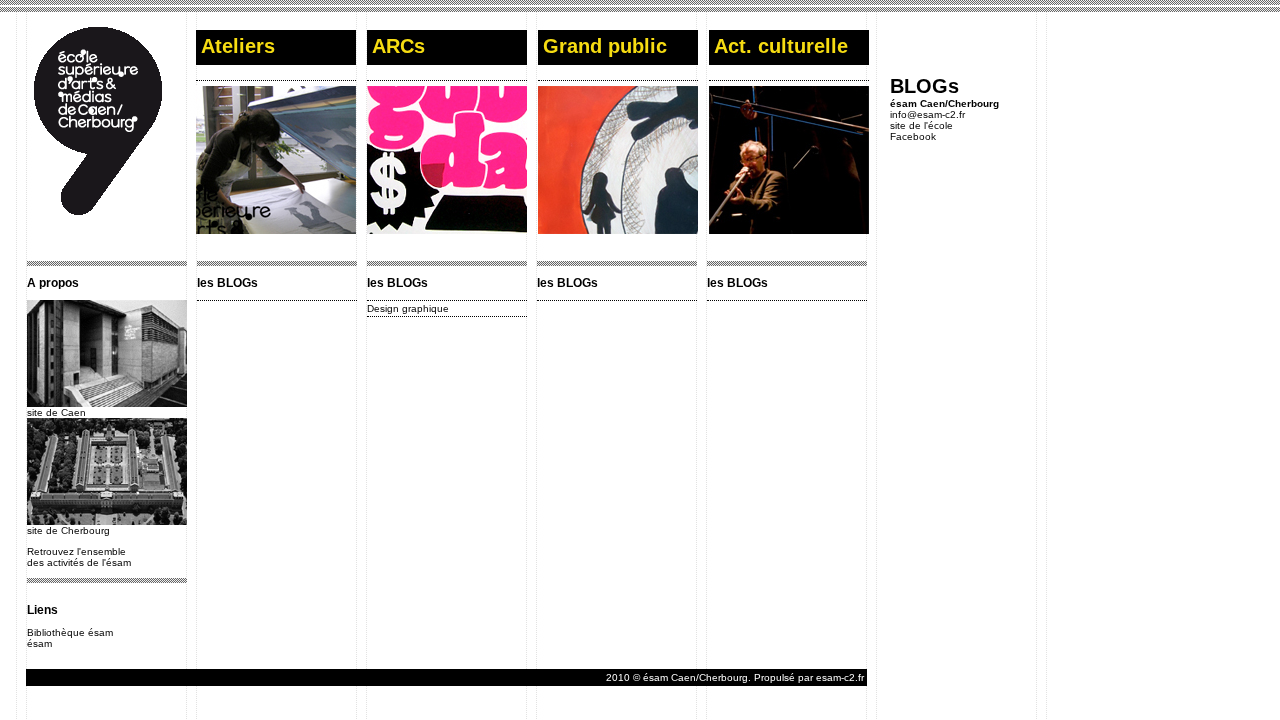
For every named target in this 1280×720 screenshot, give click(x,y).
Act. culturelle (781, 46)
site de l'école (921, 125)
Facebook (913, 136)
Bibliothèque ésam (70, 632)
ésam (39, 643)
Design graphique (408, 308)
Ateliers (238, 46)
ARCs (398, 46)
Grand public (605, 46)
